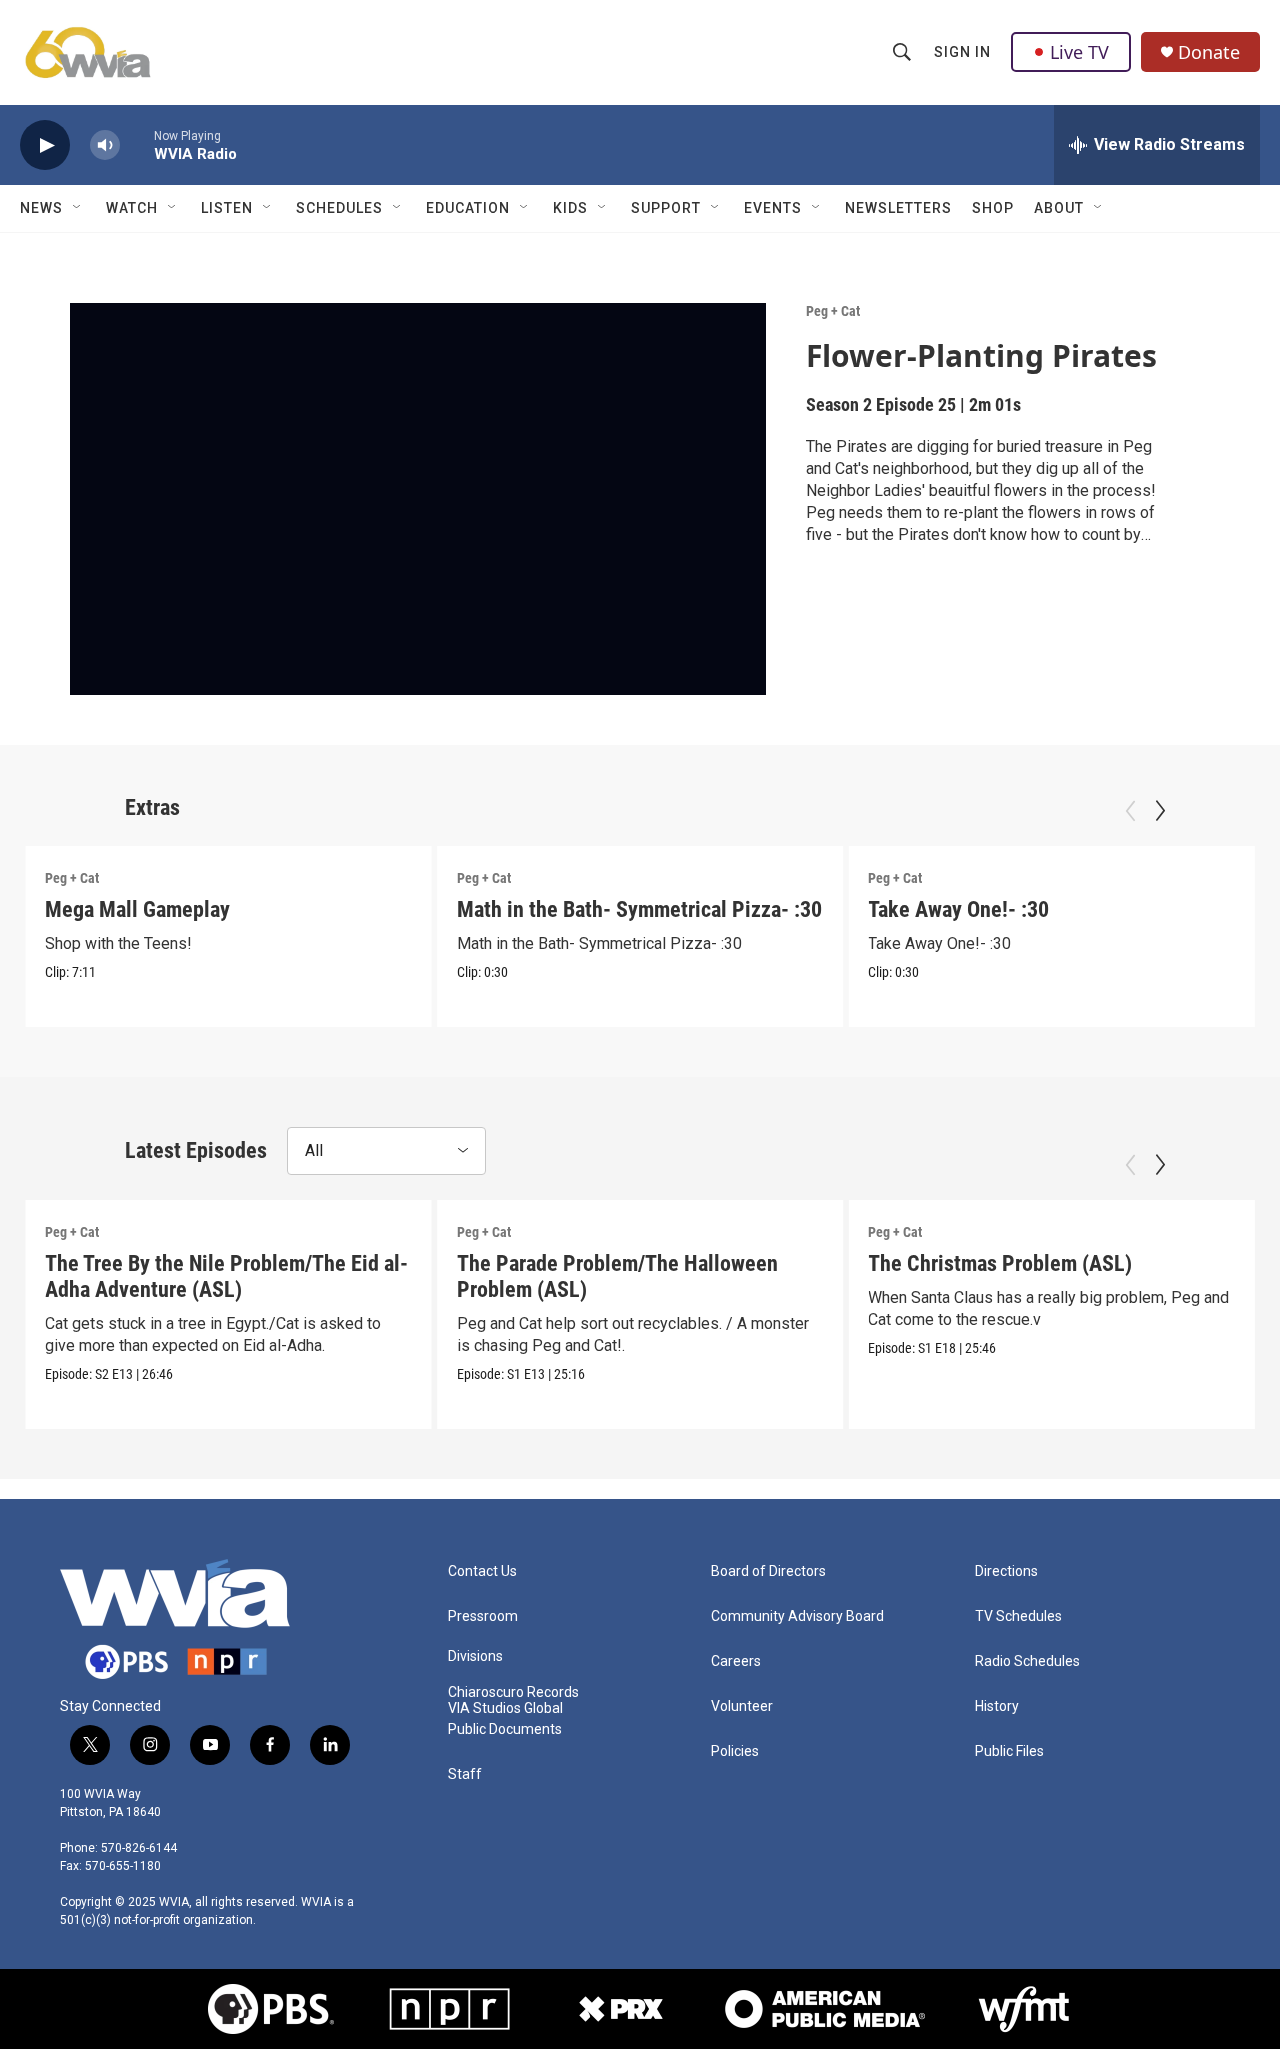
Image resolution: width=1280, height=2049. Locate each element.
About (1059, 208)
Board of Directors (768, 1571)
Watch (132, 208)
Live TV (1079, 52)
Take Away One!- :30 (958, 909)
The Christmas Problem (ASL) (1000, 1263)
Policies (735, 1751)
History (997, 1706)
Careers (736, 1661)
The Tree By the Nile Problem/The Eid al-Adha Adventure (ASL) (226, 1276)
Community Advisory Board (797, 1616)
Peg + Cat (833, 311)
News (41, 208)
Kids (570, 208)
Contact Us (482, 1571)
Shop (993, 208)
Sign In (962, 52)
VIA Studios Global (505, 1708)
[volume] (105, 145)
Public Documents (505, 1729)
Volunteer (742, 1706)
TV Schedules (1018, 1616)
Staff (465, 1774)
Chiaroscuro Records (513, 1692)
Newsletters (898, 208)
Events (773, 208)
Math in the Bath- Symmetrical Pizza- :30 (639, 909)
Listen (227, 208)
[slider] (137, 144)
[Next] (1160, 811)
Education (468, 208)
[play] (45, 145)
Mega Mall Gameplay (137, 909)
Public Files (1009, 1751)
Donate (1209, 52)
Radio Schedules (1027, 1661)
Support (666, 208)
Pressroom (483, 1616)
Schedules (339, 208)
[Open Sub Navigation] (78, 208)
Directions (1006, 1571)
